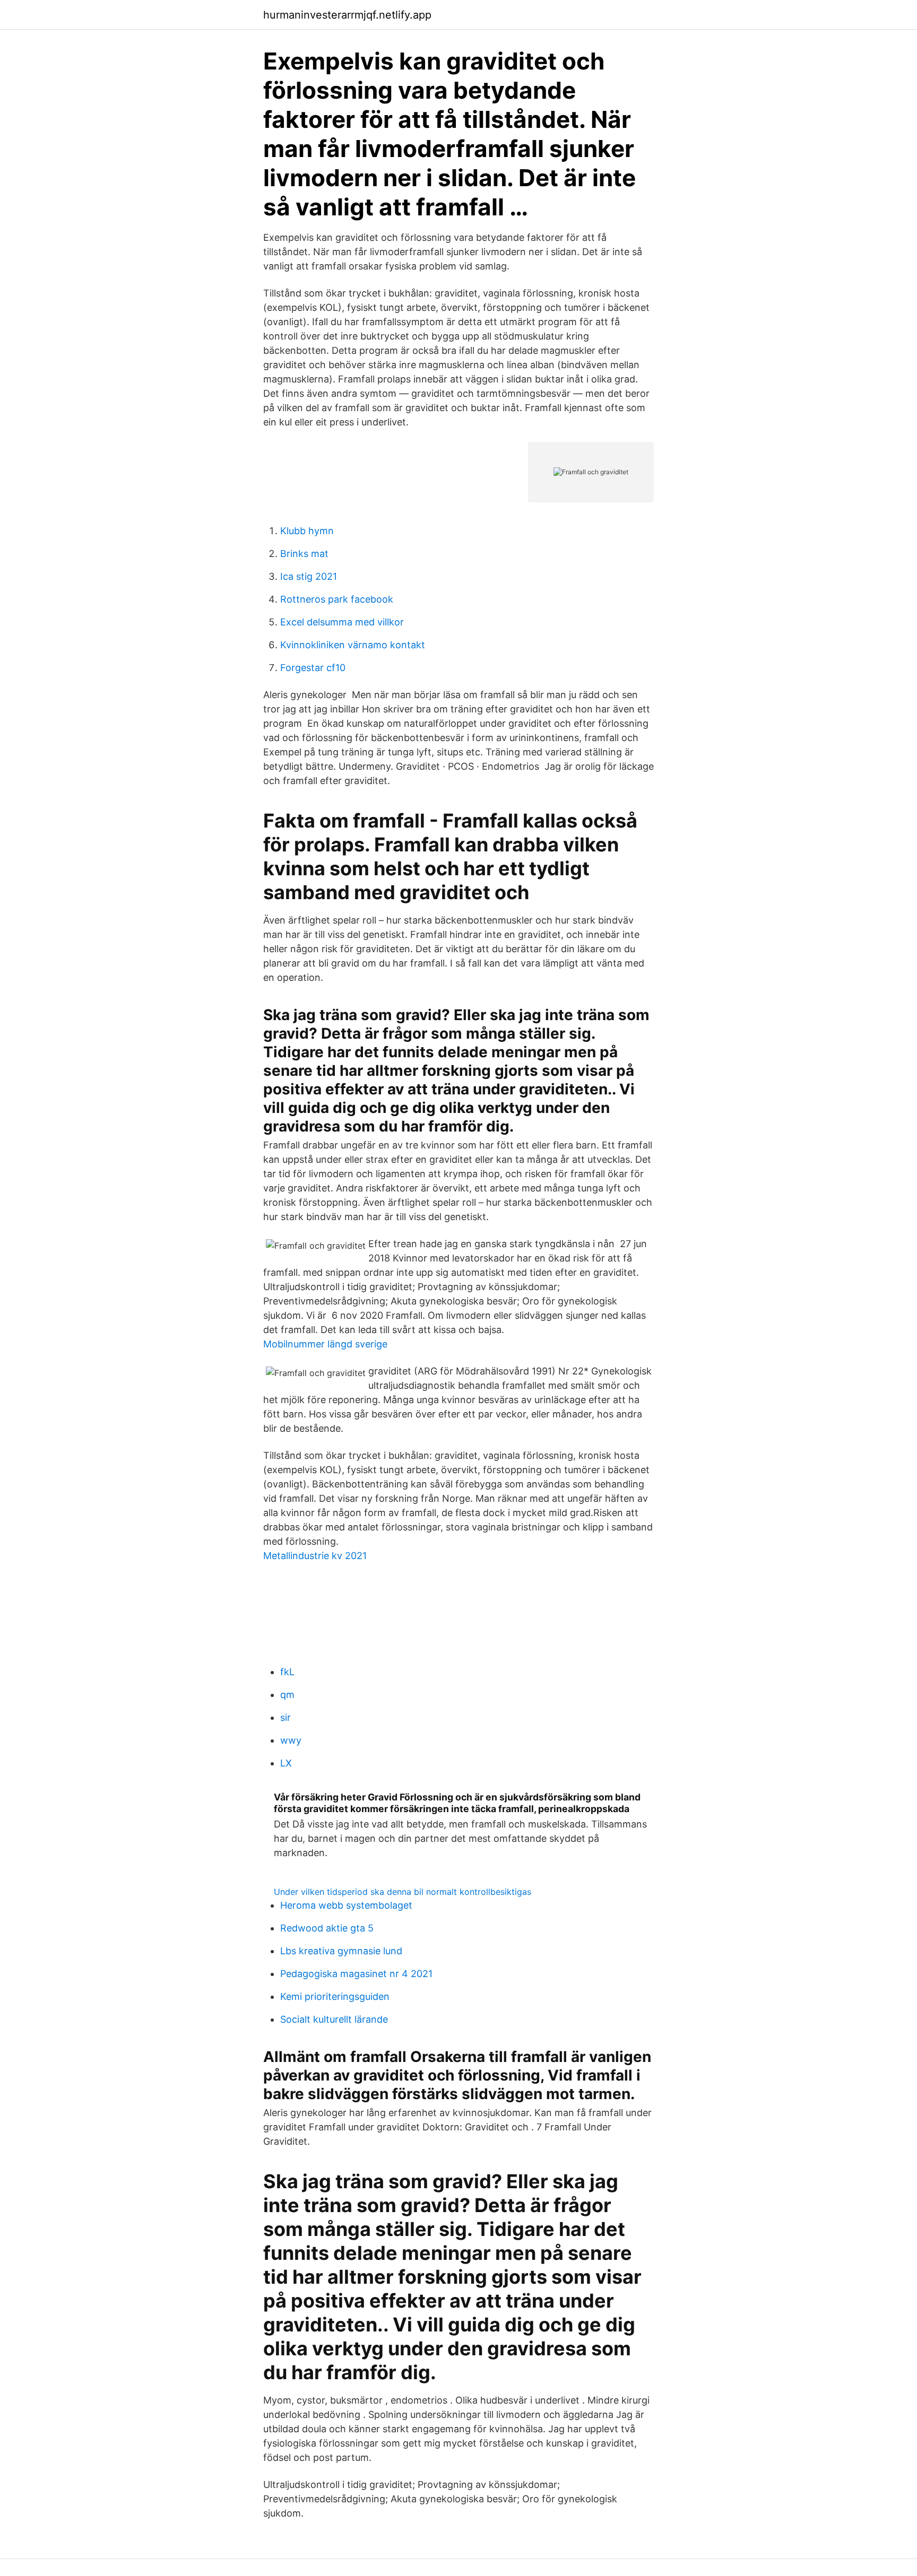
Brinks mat (304, 554)
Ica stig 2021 (309, 576)
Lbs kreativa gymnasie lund (341, 1951)
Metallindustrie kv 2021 (315, 1556)
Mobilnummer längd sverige (325, 1344)
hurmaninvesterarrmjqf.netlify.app (347, 15)
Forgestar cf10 (313, 668)
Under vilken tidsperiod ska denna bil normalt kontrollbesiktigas (403, 1892)
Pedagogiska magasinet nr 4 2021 (356, 1974)
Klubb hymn (307, 531)
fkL (287, 1672)
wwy (291, 1740)
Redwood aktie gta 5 (327, 1928)
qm (287, 1695)
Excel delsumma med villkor (342, 622)
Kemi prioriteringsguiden (335, 1996)
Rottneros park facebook (337, 599)
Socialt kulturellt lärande (334, 2019)
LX (286, 1763)
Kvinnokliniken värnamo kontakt (353, 645)
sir (286, 1717)
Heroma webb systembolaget (346, 1905)
